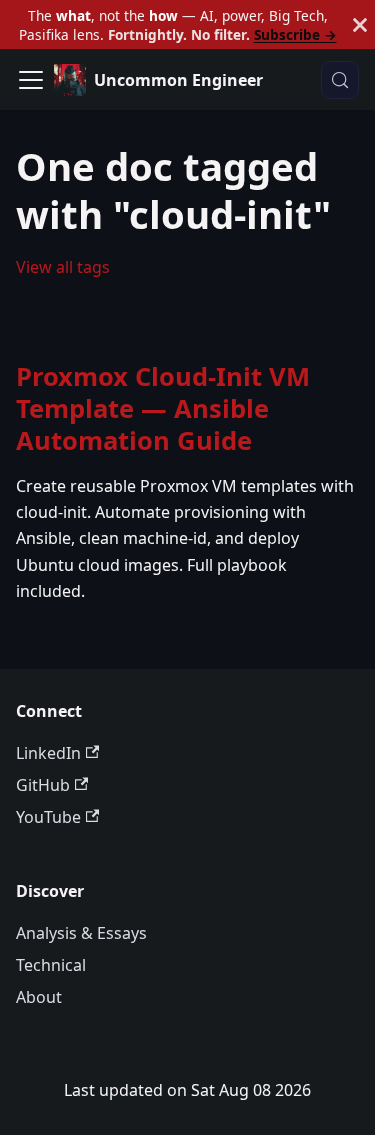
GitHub (43, 785)
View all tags (63, 267)
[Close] (360, 24)
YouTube (48, 817)
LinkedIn (48, 753)
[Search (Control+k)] (340, 80)
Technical (51, 965)
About (39, 997)
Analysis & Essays (81, 933)
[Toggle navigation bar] (31, 80)
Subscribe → (295, 34)
